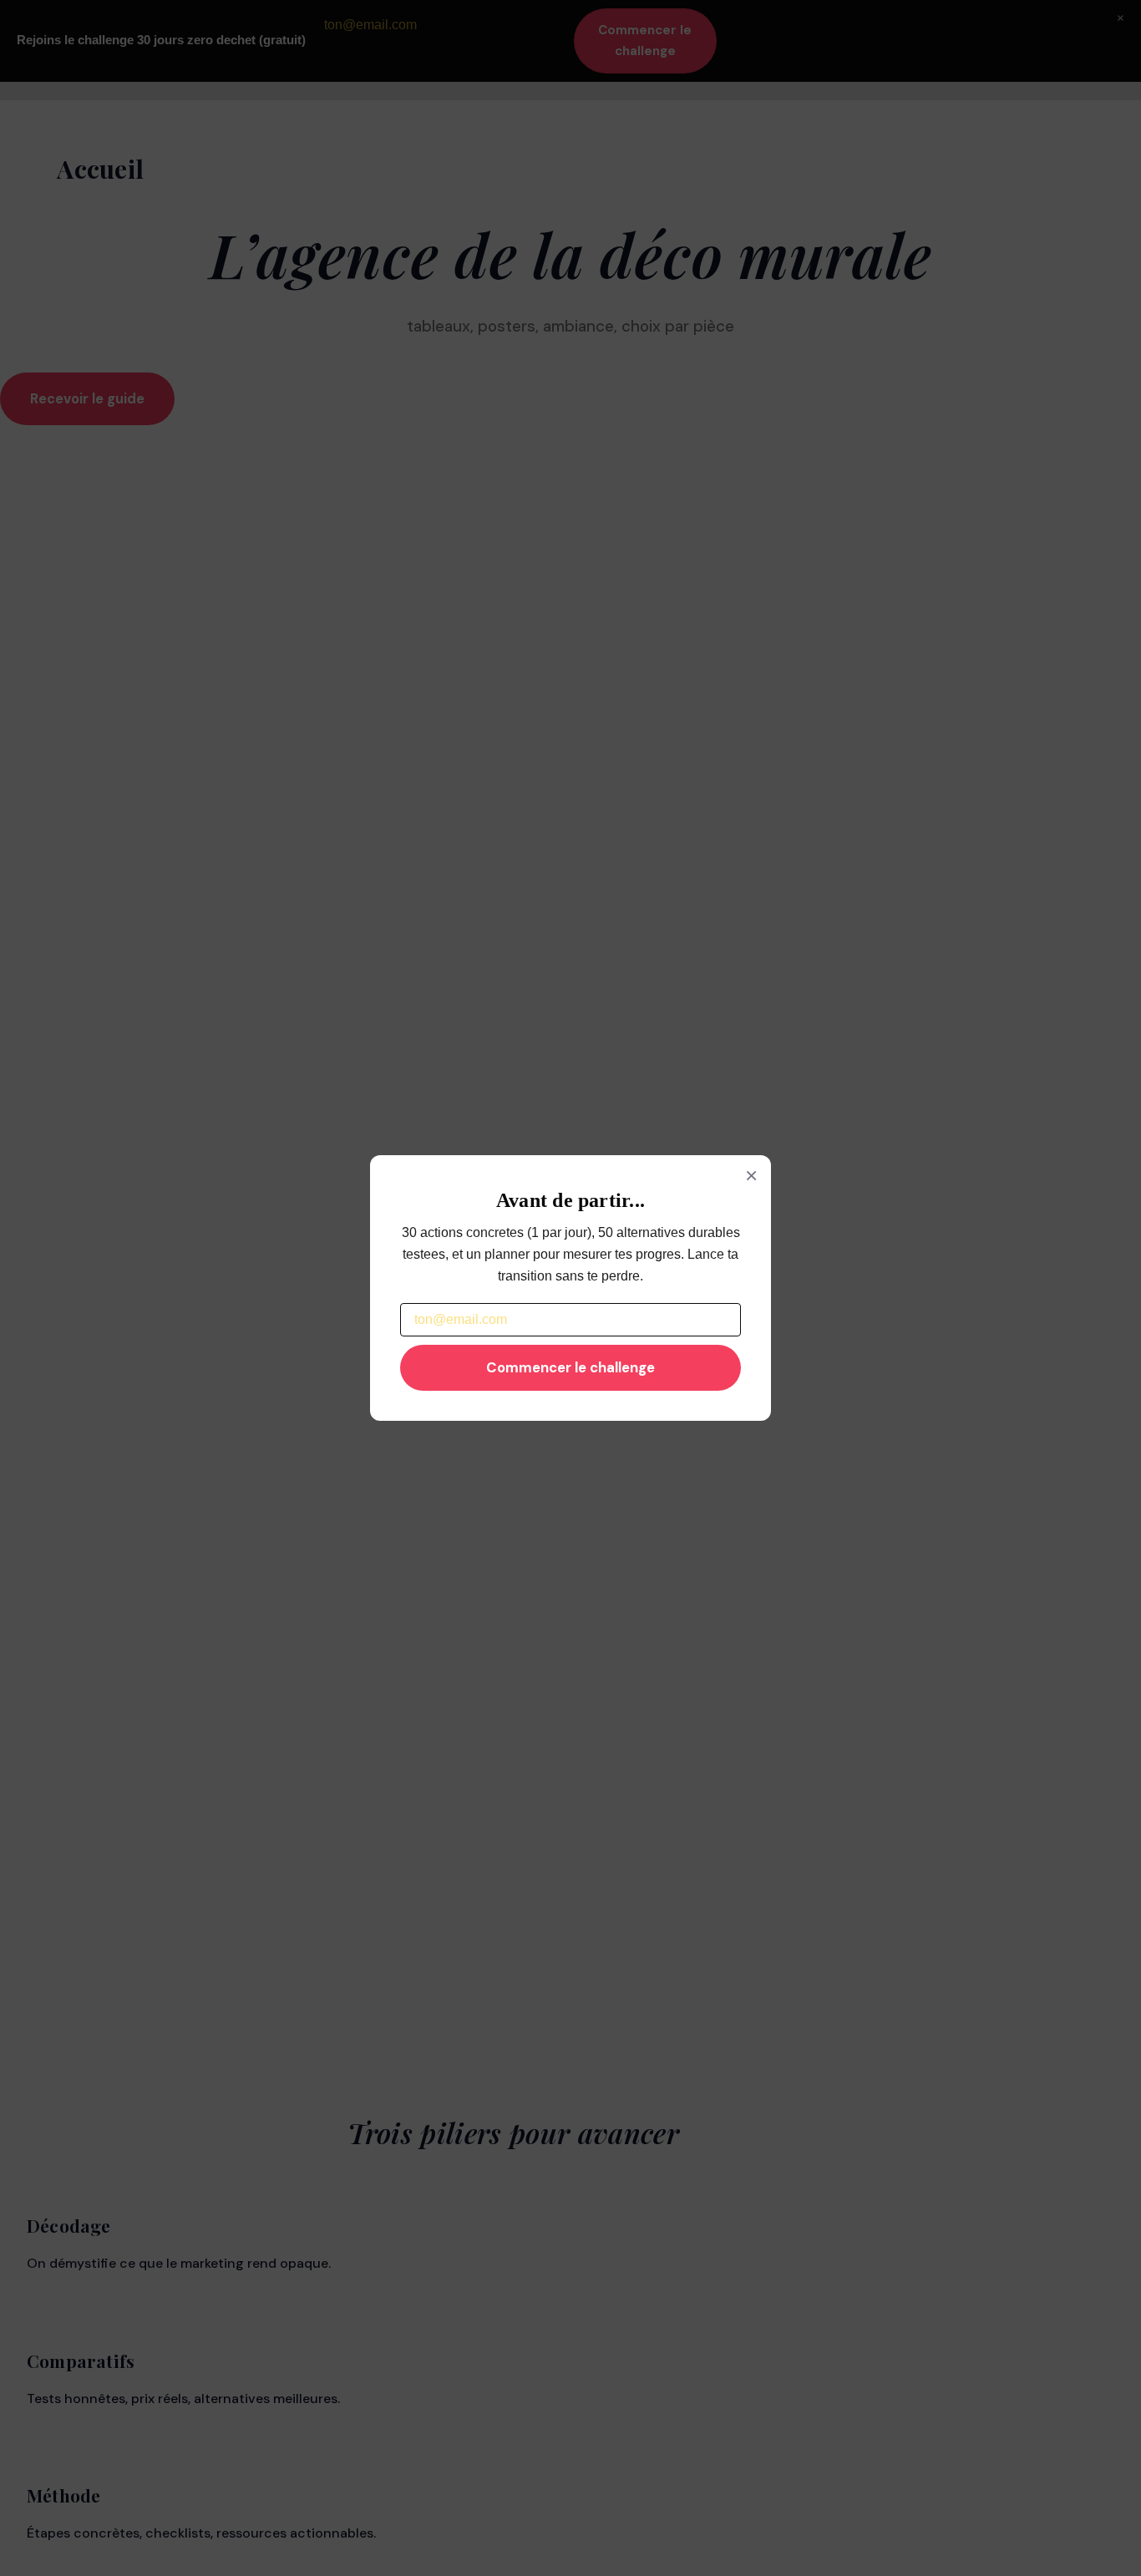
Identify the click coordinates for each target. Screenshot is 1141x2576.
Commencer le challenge (570, 1367)
